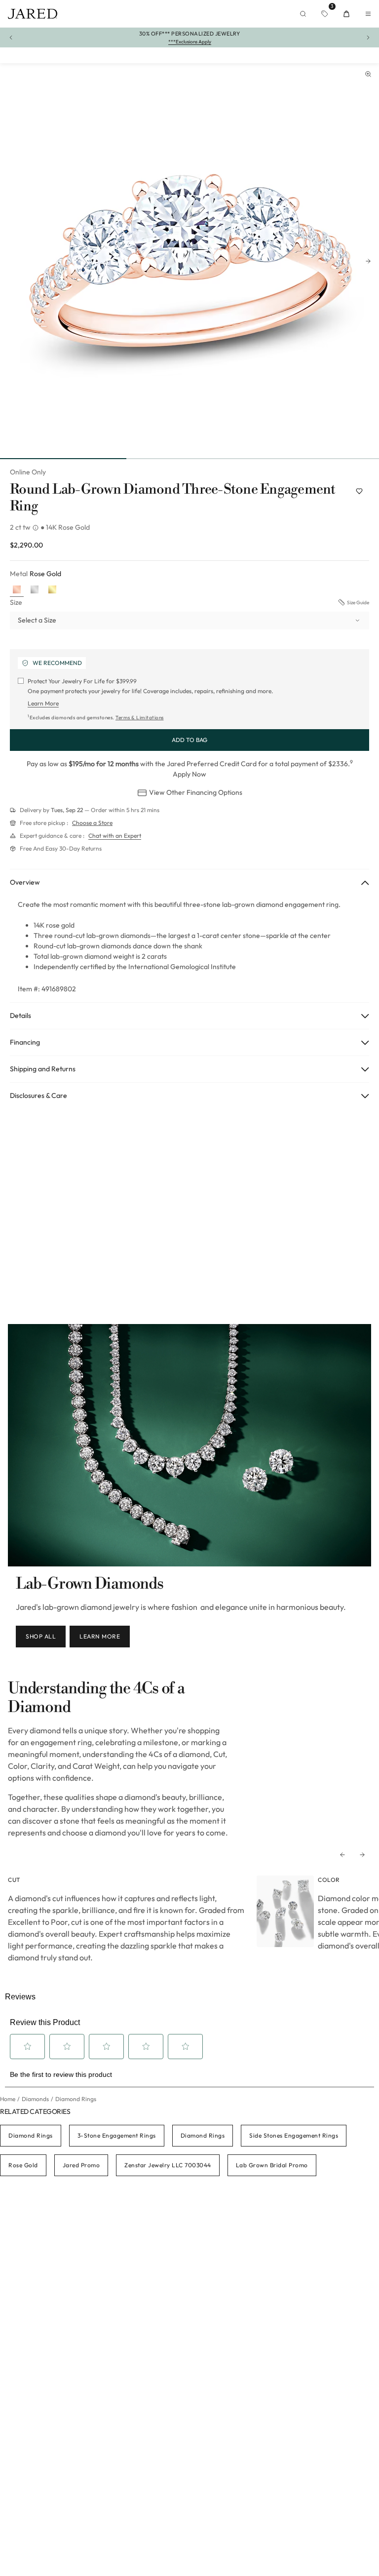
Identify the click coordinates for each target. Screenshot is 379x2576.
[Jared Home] (33, 14)
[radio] (17, 590)
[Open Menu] (368, 14)
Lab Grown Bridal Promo (272, 2165)
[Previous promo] (11, 38)
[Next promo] (368, 38)
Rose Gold (23, 2165)
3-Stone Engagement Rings (117, 2135)
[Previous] (342, 1855)
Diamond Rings (31, 2135)
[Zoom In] (368, 74)
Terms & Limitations (140, 718)
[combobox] (189, 621)
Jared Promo (81, 2165)
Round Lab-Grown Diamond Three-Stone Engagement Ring (173, 498)
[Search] (303, 14)
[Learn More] (37, 528)
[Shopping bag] (346, 14)
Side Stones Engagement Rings (294, 2135)
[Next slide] (368, 261)
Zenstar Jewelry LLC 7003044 (168, 2165)
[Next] (362, 1855)
